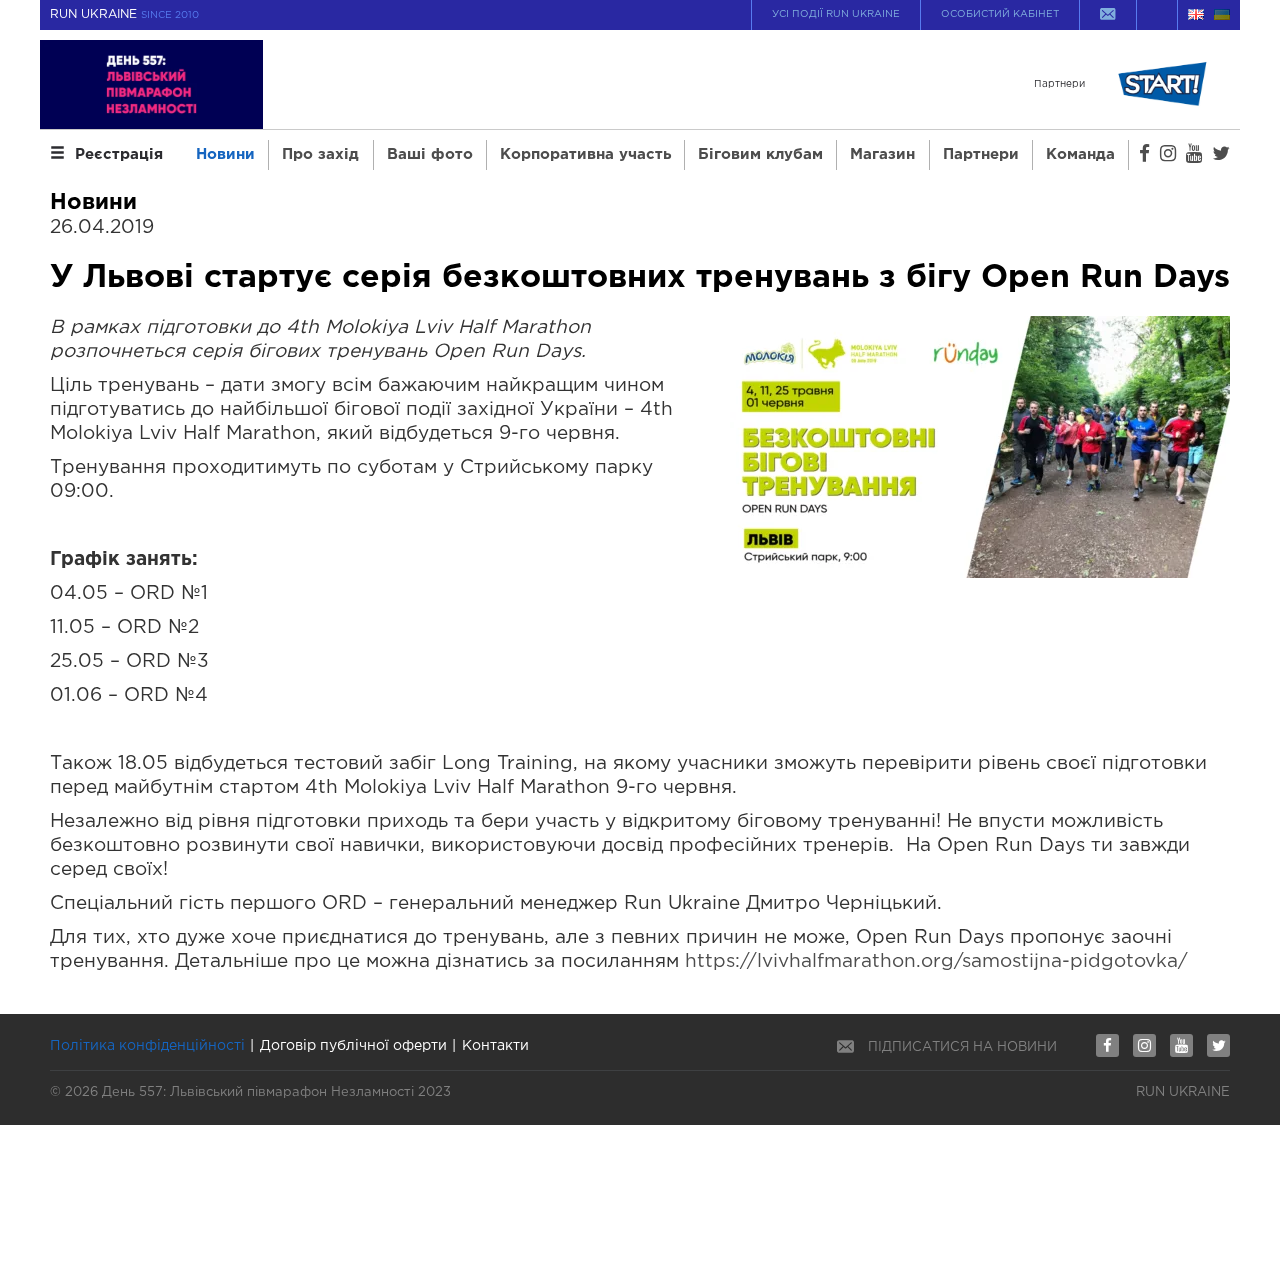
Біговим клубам (760, 154)
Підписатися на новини (962, 1047)
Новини (225, 154)
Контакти (495, 1046)
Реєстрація (119, 154)
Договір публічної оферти (353, 1046)
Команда (1080, 154)
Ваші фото (430, 154)
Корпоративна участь (585, 154)
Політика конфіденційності (147, 1046)
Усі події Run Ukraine (836, 14)
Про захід (320, 154)
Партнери (981, 154)
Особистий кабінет (1000, 14)
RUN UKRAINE (124, 14)
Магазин (882, 154)
